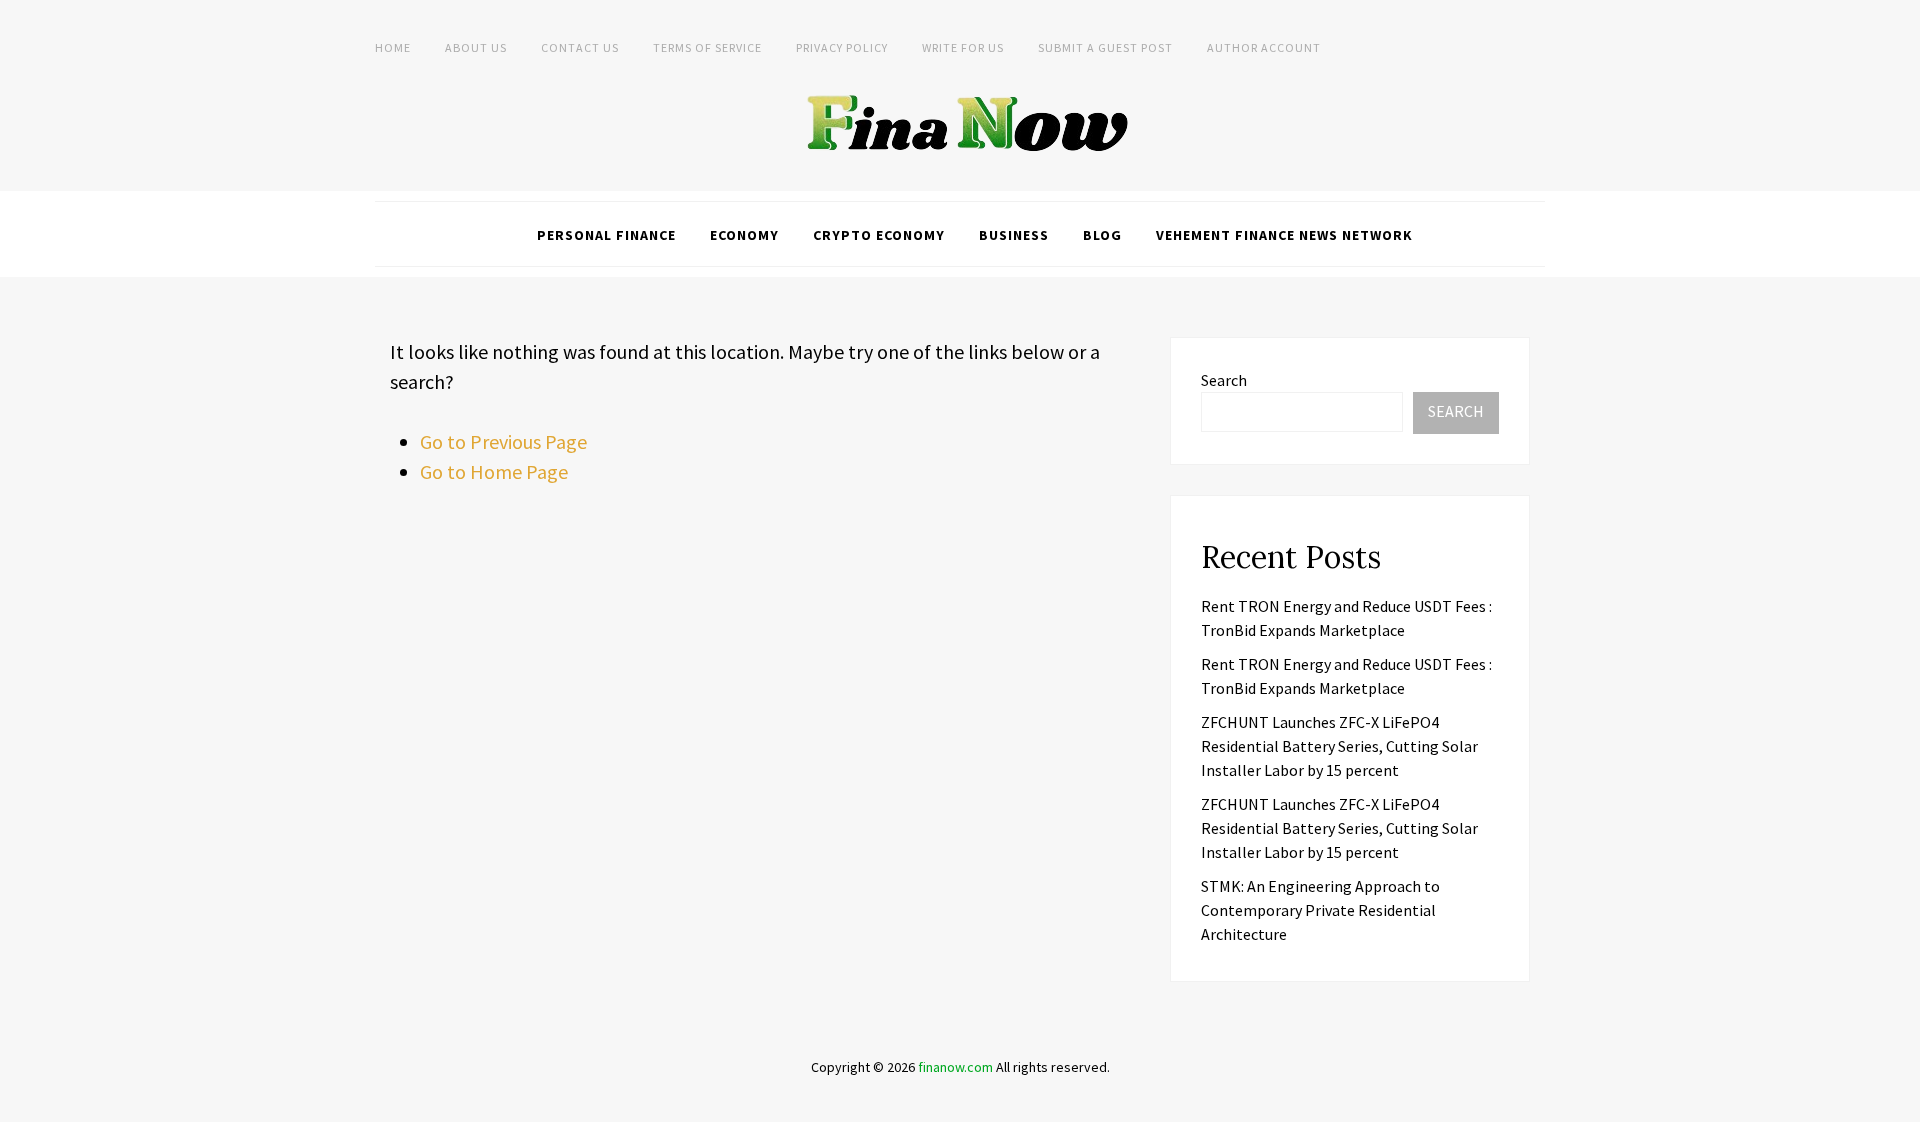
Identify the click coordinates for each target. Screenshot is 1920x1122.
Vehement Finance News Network (1284, 235)
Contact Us (580, 47)
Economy (744, 235)
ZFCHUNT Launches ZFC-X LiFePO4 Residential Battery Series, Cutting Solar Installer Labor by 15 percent (1339, 746)
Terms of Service (707, 47)
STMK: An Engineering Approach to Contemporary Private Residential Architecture (1320, 910)
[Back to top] (1900, 1102)
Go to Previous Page (503, 441)
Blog (1102, 235)
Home (393, 47)
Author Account (1264, 47)
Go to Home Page (494, 471)
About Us (476, 47)
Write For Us (963, 47)
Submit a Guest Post (1105, 47)
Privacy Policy (842, 47)
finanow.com (955, 1067)
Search (1224, 380)
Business (1014, 235)
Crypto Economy (879, 235)
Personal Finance (606, 235)
